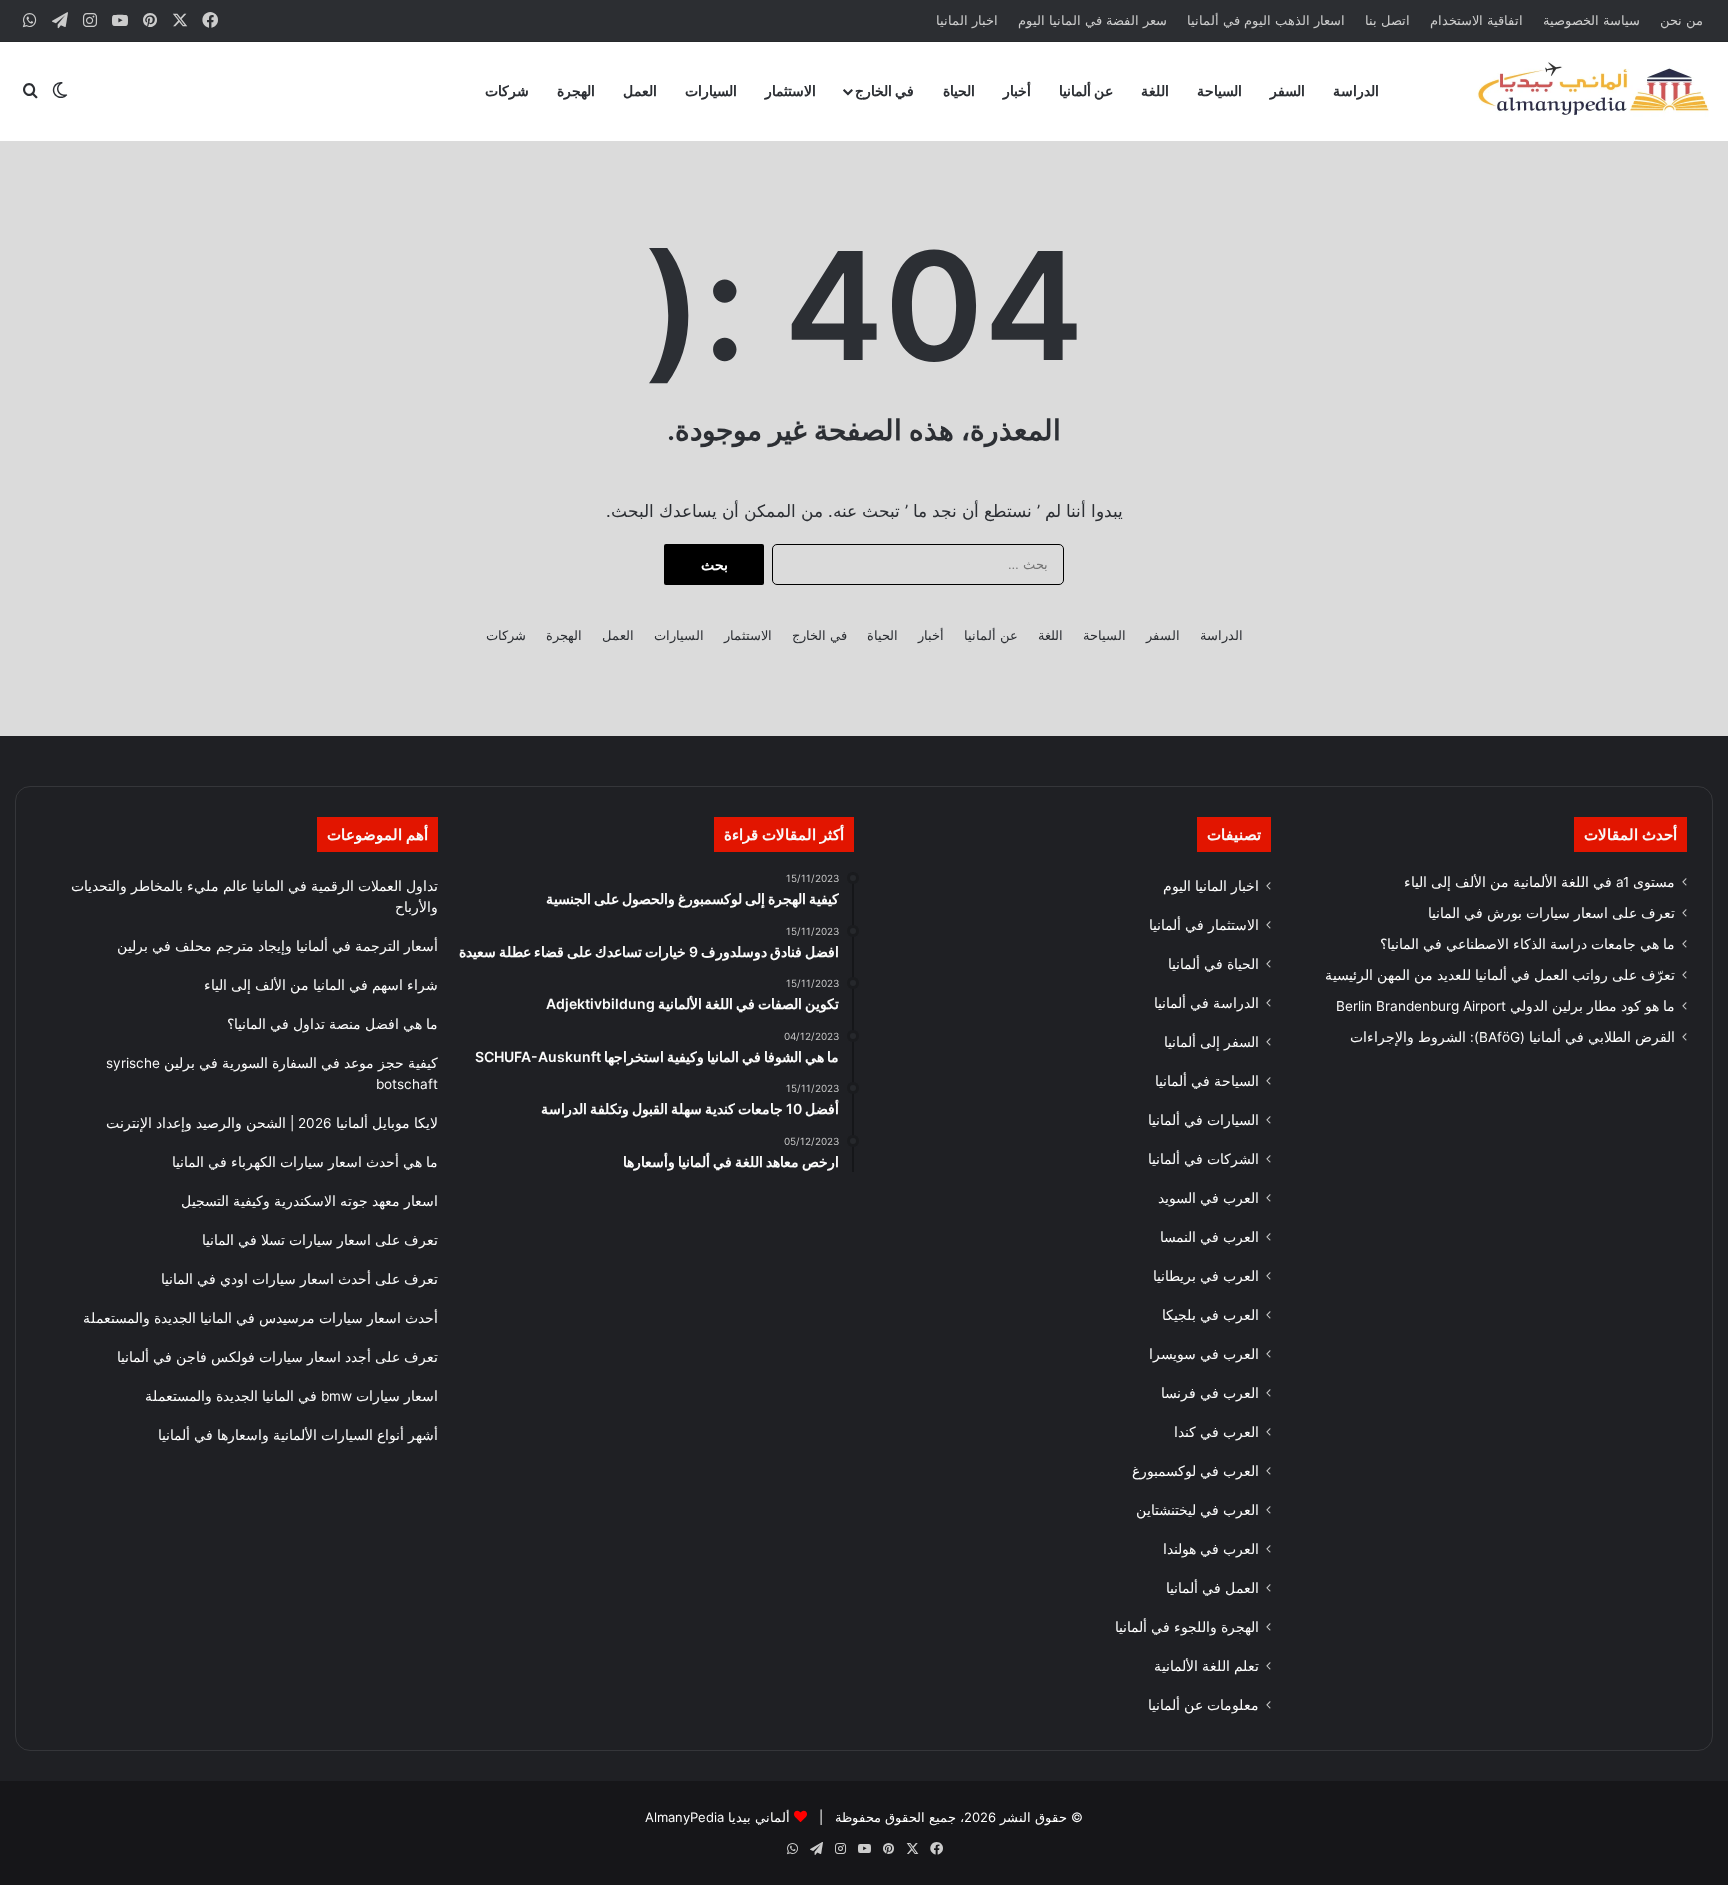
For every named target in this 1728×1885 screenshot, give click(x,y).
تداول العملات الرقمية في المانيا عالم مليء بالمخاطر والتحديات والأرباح (254, 896)
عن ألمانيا (1086, 90)
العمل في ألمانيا (1212, 1588)
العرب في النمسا (1209, 1237)
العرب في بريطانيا (1206, 1276)
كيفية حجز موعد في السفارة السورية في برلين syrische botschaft (272, 1073)
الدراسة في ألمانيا (1206, 1003)
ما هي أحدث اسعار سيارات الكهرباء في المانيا (305, 1162)
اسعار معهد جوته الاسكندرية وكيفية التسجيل (309, 1201)
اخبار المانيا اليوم (1211, 886)
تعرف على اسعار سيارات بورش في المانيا (1551, 913)
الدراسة (1356, 90)
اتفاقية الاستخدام (1476, 20)
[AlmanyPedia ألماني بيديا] (1593, 91)
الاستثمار (790, 90)
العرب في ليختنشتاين (1197, 1510)
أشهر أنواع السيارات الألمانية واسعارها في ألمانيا (298, 1435)
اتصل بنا (1387, 20)
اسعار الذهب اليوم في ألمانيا (1266, 20)
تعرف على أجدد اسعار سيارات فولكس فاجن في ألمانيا (277, 1357)
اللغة (1155, 90)
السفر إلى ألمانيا (1211, 1042)
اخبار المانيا (967, 20)
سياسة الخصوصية (1591, 20)
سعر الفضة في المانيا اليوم (1092, 20)
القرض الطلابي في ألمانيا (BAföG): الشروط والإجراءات (1512, 1037)
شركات (507, 90)
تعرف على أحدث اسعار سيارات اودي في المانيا (299, 1279)
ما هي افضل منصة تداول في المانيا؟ (332, 1024)
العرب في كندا (1216, 1432)
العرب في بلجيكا (1210, 1315)
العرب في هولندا (1211, 1549)
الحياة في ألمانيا (1213, 964)
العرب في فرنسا (1210, 1393)
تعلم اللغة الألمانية (1206, 1666)
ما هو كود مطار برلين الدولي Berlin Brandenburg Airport (1505, 1006)
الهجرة (576, 90)
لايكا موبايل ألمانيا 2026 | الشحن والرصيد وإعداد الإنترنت (272, 1123)
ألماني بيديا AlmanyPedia (717, 1817)
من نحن (1681, 20)
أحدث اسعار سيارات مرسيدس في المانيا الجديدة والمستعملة (260, 1318)
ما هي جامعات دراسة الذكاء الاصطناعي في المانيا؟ (1527, 944)
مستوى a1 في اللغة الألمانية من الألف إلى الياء (1539, 882)
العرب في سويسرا (1204, 1354)
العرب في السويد (1208, 1198)
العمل (640, 90)
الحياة (959, 90)
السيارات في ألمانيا (1203, 1120)
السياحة (1219, 90)
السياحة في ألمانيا (1207, 1081)
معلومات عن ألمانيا (1203, 1705)
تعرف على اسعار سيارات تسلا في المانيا (320, 1240)
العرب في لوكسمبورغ (1195, 1471)
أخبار (1017, 90)
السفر (1287, 90)
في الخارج (884, 90)
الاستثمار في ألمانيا (1204, 925)
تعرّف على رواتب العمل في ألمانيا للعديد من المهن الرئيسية (1500, 975)
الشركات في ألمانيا (1203, 1159)
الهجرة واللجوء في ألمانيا (1187, 1627)
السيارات (711, 90)
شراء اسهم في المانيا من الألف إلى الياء (321, 985)
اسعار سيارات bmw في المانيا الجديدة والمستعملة (291, 1396)
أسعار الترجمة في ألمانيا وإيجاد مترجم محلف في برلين (277, 946)
